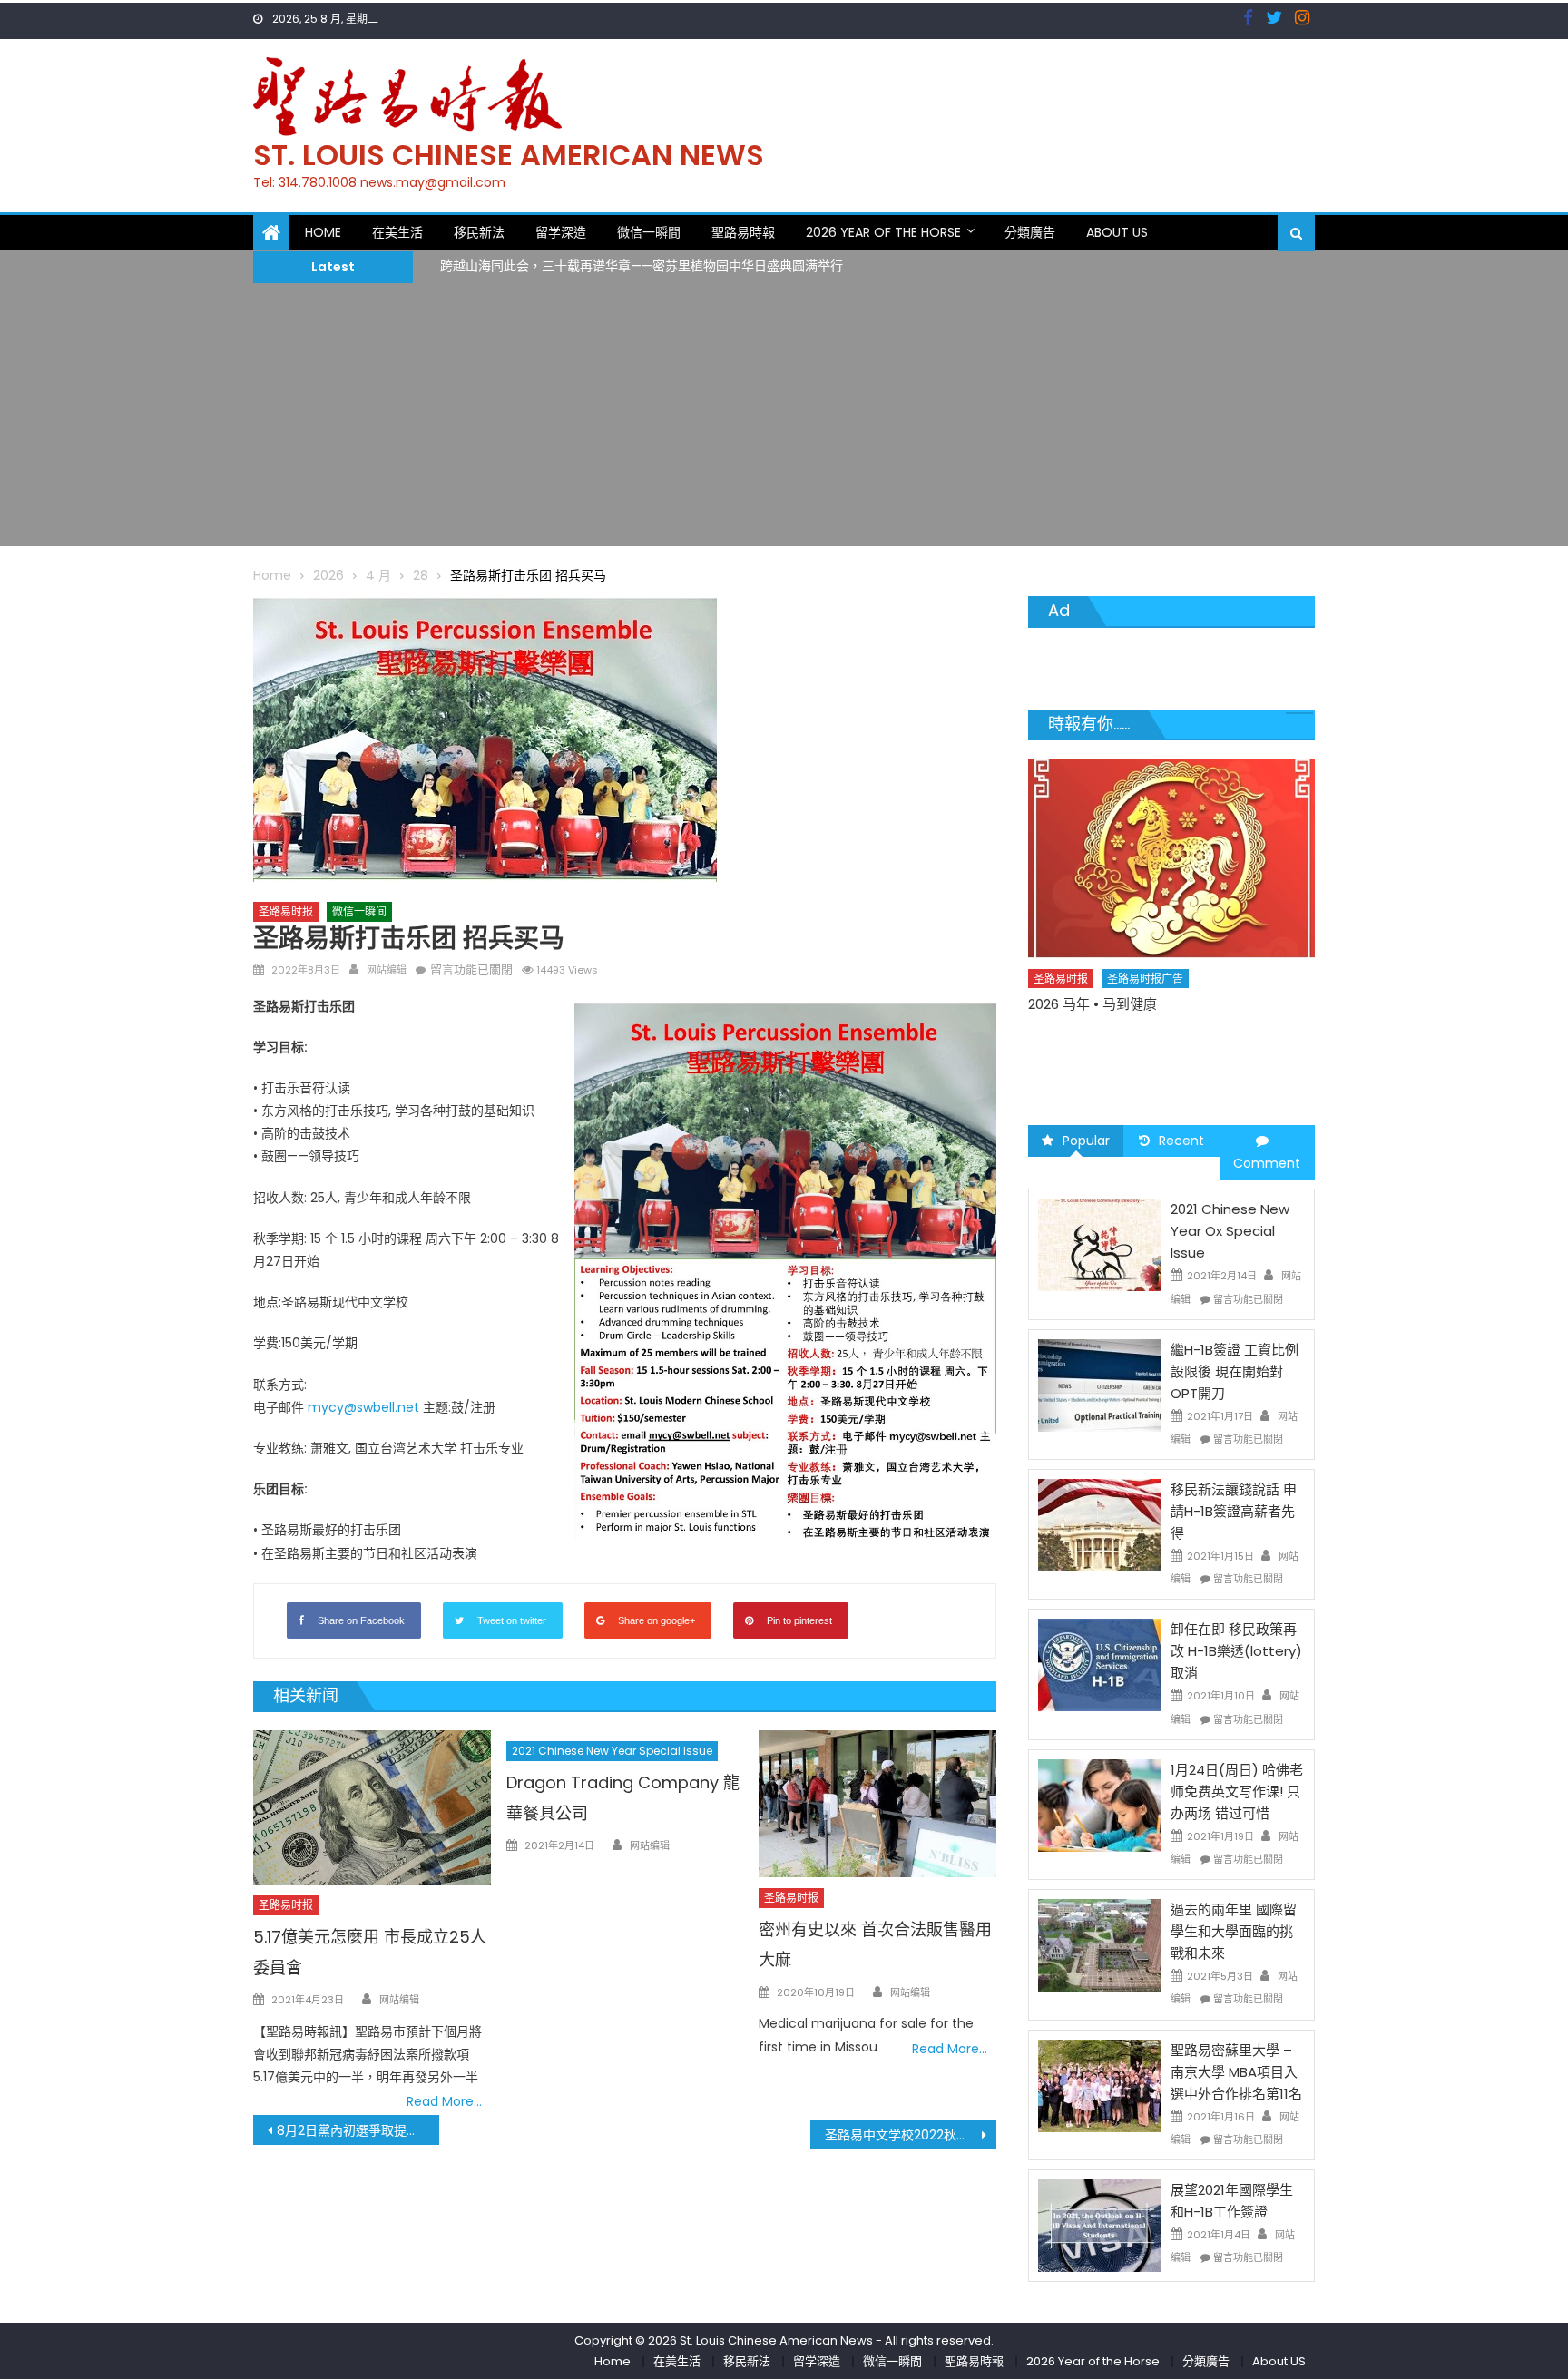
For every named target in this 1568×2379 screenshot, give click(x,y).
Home (323, 232)
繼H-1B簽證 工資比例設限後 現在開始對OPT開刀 (1235, 1371)
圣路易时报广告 (1227, 1010)
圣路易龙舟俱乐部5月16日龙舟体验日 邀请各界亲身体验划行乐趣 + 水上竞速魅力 (669, 273)
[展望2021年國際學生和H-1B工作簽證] (1100, 2225)
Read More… (444, 2101)
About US (1117, 232)
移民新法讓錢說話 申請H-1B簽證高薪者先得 (1234, 1511)
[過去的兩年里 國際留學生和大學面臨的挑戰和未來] (1100, 1944)
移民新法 (479, 232)
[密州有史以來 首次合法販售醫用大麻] (877, 1804)
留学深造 (561, 232)
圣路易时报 (286, 911)
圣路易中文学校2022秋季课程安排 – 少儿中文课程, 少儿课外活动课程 (911, 2135)
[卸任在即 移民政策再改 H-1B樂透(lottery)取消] (1100, 1664)
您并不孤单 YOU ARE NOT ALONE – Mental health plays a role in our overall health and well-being (1243, 1056)
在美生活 (397, 232)
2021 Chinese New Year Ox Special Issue (1230, 1231)
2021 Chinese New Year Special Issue (612, 1751)
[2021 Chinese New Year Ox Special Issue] (1100, 1244)
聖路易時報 (743, 232)
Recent (1181, 1141)
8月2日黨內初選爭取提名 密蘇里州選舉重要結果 (358, 2130)
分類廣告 (1030, 232)
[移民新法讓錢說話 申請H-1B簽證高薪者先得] (1100, 1524)
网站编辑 (387, 970)
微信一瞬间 (359, 911)
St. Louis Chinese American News (509, 155)
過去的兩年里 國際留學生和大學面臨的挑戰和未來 (1234, 1931)
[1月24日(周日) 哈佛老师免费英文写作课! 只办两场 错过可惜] (1100, 1805)
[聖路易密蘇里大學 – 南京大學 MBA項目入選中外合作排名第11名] (1100, 2084)
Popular (1086, 1141)
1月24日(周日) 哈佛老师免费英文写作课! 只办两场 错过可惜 (1237, 1792)
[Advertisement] (784, 419)
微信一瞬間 (649, 232)
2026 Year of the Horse (883, 232)
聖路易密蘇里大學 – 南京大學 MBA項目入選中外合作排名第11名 (1236, 2072)
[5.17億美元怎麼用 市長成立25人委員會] (372, 1807)
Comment (1267, 1163)
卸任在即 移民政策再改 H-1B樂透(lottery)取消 (1236, 1651)
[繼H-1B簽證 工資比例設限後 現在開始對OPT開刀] (1100, 1385)
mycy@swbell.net (363, 1407)
